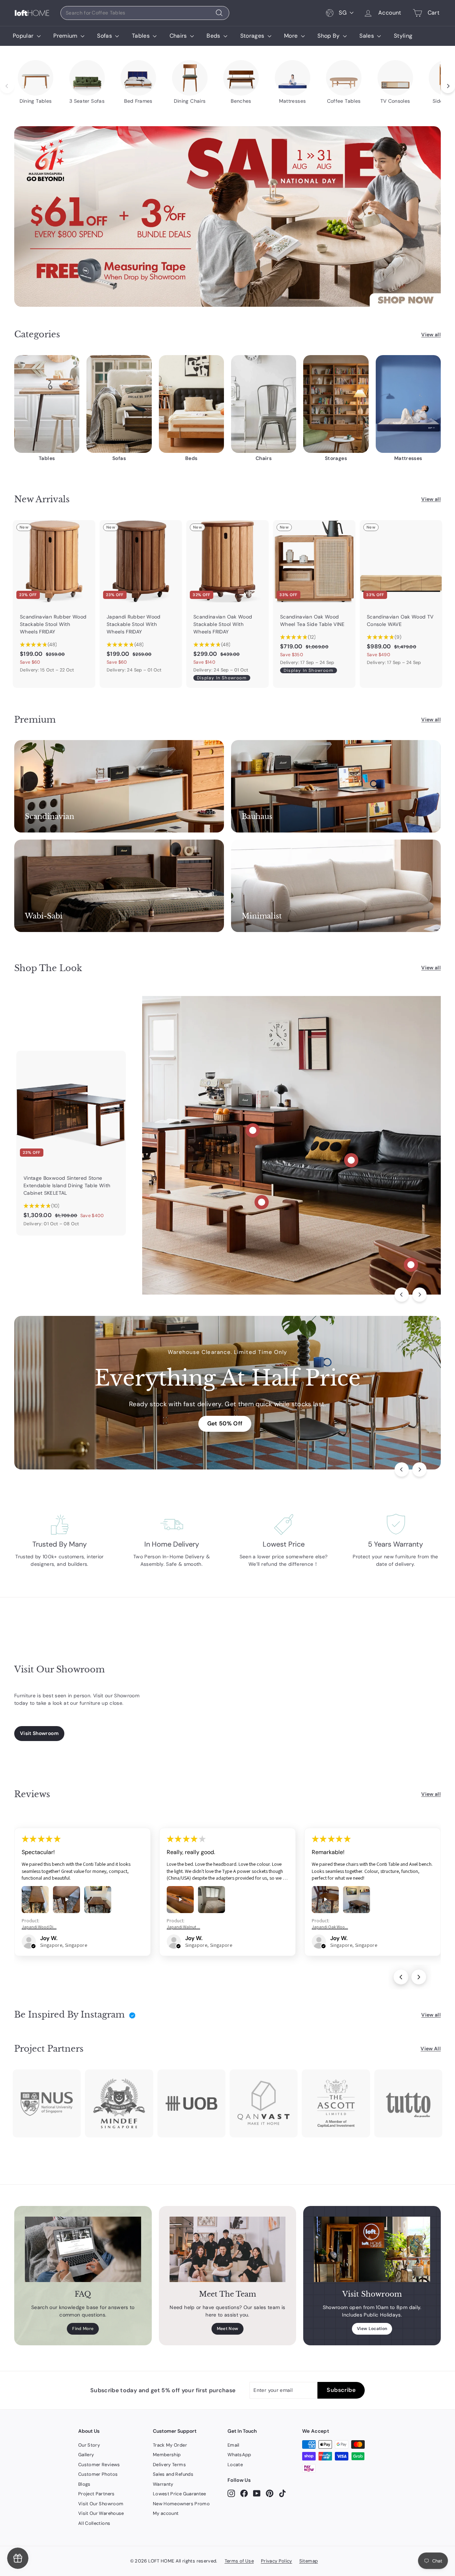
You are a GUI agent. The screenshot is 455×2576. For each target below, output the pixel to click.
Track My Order (170, 2445)
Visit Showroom (39, 1733)
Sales (367, 36)
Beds (214, 36)
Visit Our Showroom (101, 2504)
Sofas (105, 36)
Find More (83, 2329)
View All (431, 2049)
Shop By (329, 36)
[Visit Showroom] (372, 2249)
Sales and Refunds (173, 2474)
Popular (24, 36)
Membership (167, 2455)
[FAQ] (83, 2249)
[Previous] (402, 1295)
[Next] (419, 1295)
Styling (403, 36)
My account (166, 2513)
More (292, 36)
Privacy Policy (277, 2561)
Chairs (179, 36)
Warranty (163, 2484)
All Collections (94, 2523)
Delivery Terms (169, 2465)
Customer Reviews (99, 2465)
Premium (66, 36)
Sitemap (309, 2561)
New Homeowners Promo (181, 2504)
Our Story (89, 2445)
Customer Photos (98, 2474)
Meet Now (228, 2329)
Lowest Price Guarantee (180, 2494)
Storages (253, 36)
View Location (372, 2329)
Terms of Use (239, 2561)
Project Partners (97, 2494)
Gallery (86, 2455)
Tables (141, 36)
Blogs (84, 2484)
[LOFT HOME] (32, 13)
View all (431, 334)
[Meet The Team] (228, 2249)
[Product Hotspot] (253, 1130)
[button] (33, 1946)
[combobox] (145, 13)
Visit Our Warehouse (101, 2513)
